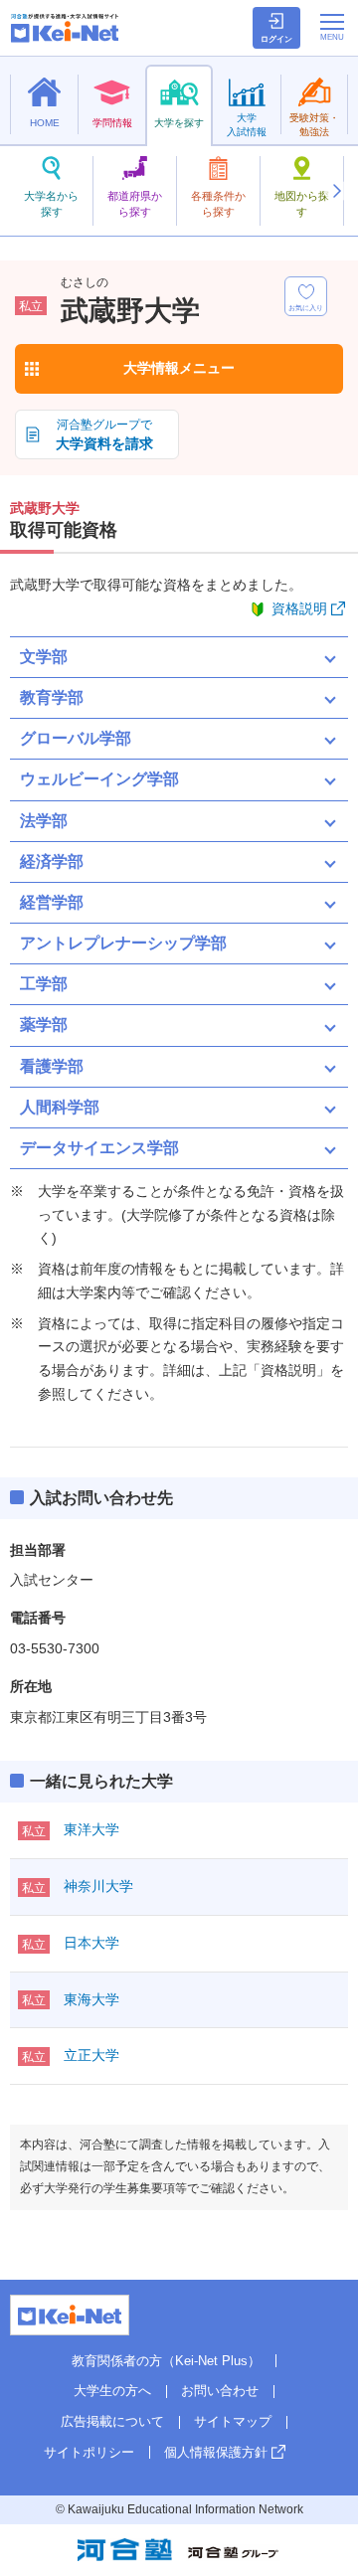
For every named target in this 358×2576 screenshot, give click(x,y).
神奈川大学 (98, 1886)
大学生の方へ (112, 2391)
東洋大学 (91, 1829)
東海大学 (91, 1999)
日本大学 (91, 1943)
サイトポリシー (89, 2452)
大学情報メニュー (179, 368)
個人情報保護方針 (216, 2452)
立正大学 (91, 2055)
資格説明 (299, 608)
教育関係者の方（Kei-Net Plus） (166, 2361)
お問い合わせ (220, 2391)
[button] (336, 191)
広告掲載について (112, 2421)
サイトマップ (233, 2421)
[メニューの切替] (332, 27)
